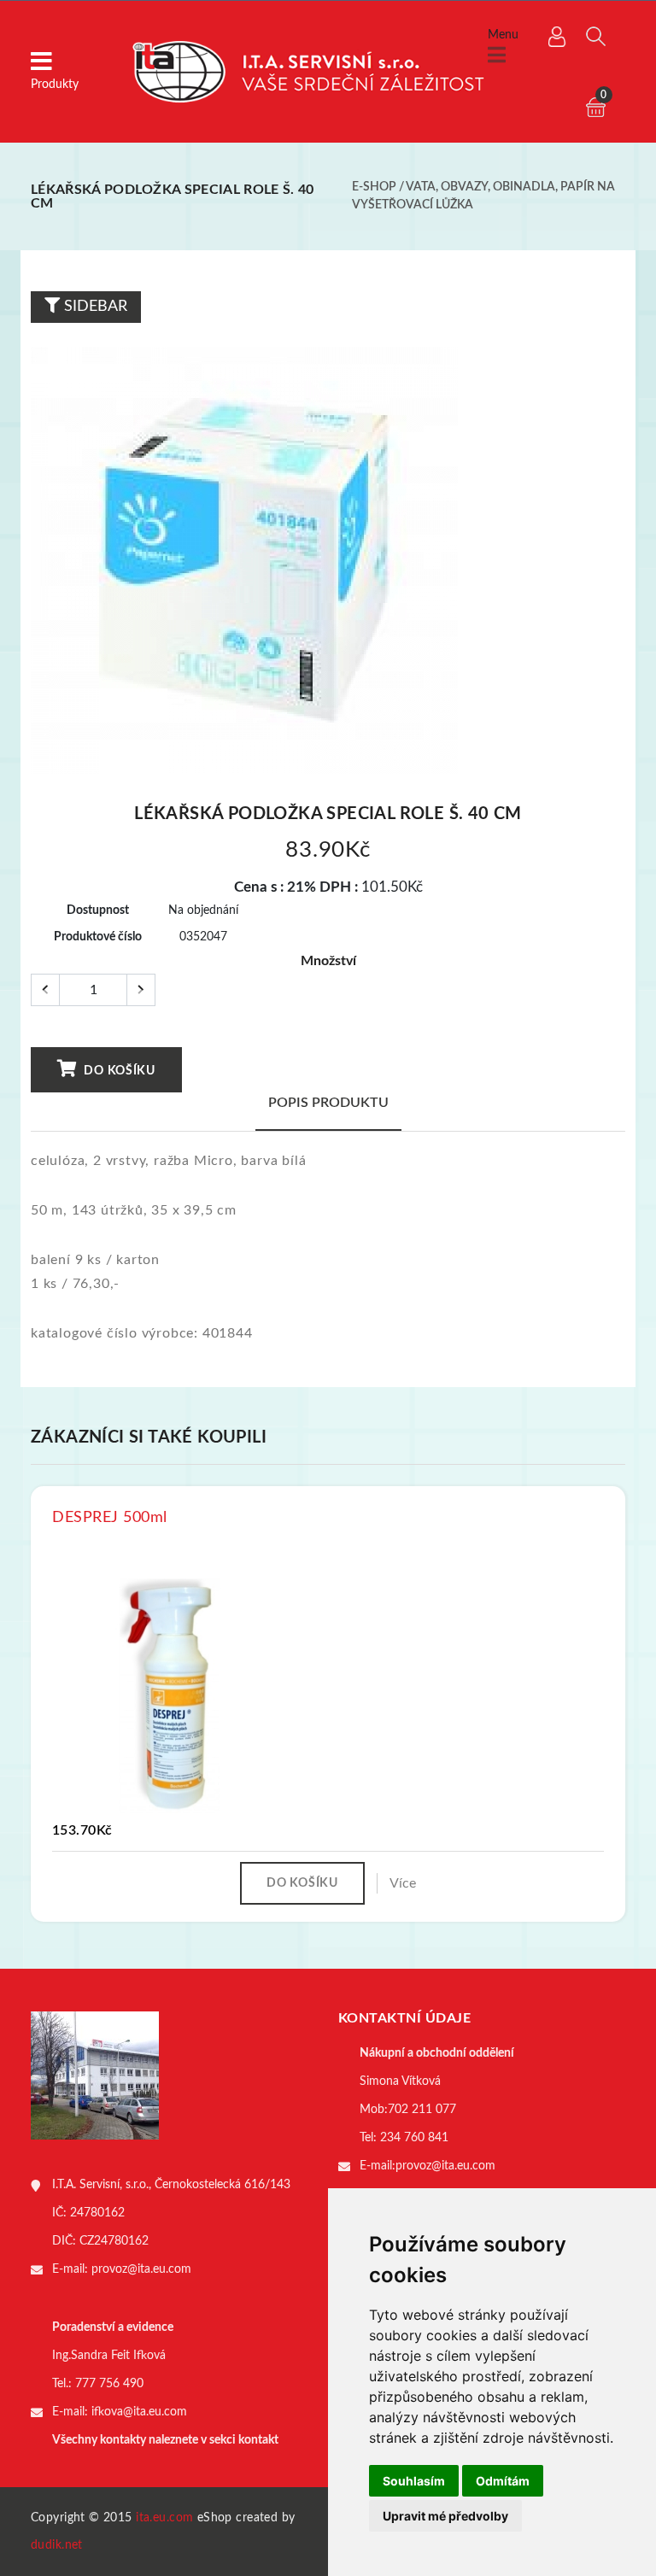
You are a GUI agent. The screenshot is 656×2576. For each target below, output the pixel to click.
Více (403, 1883)
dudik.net (57, 2545)
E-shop (374, 187)
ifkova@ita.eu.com (139, 2412)
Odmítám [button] (503, 2481)
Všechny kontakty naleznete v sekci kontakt (165, 2440)
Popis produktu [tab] (328, 1103)
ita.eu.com (164, 2518)
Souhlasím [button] (414, 2481)
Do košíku (118, 1071)
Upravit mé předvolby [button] (445, 2516)
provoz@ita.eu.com (141, 2269)
